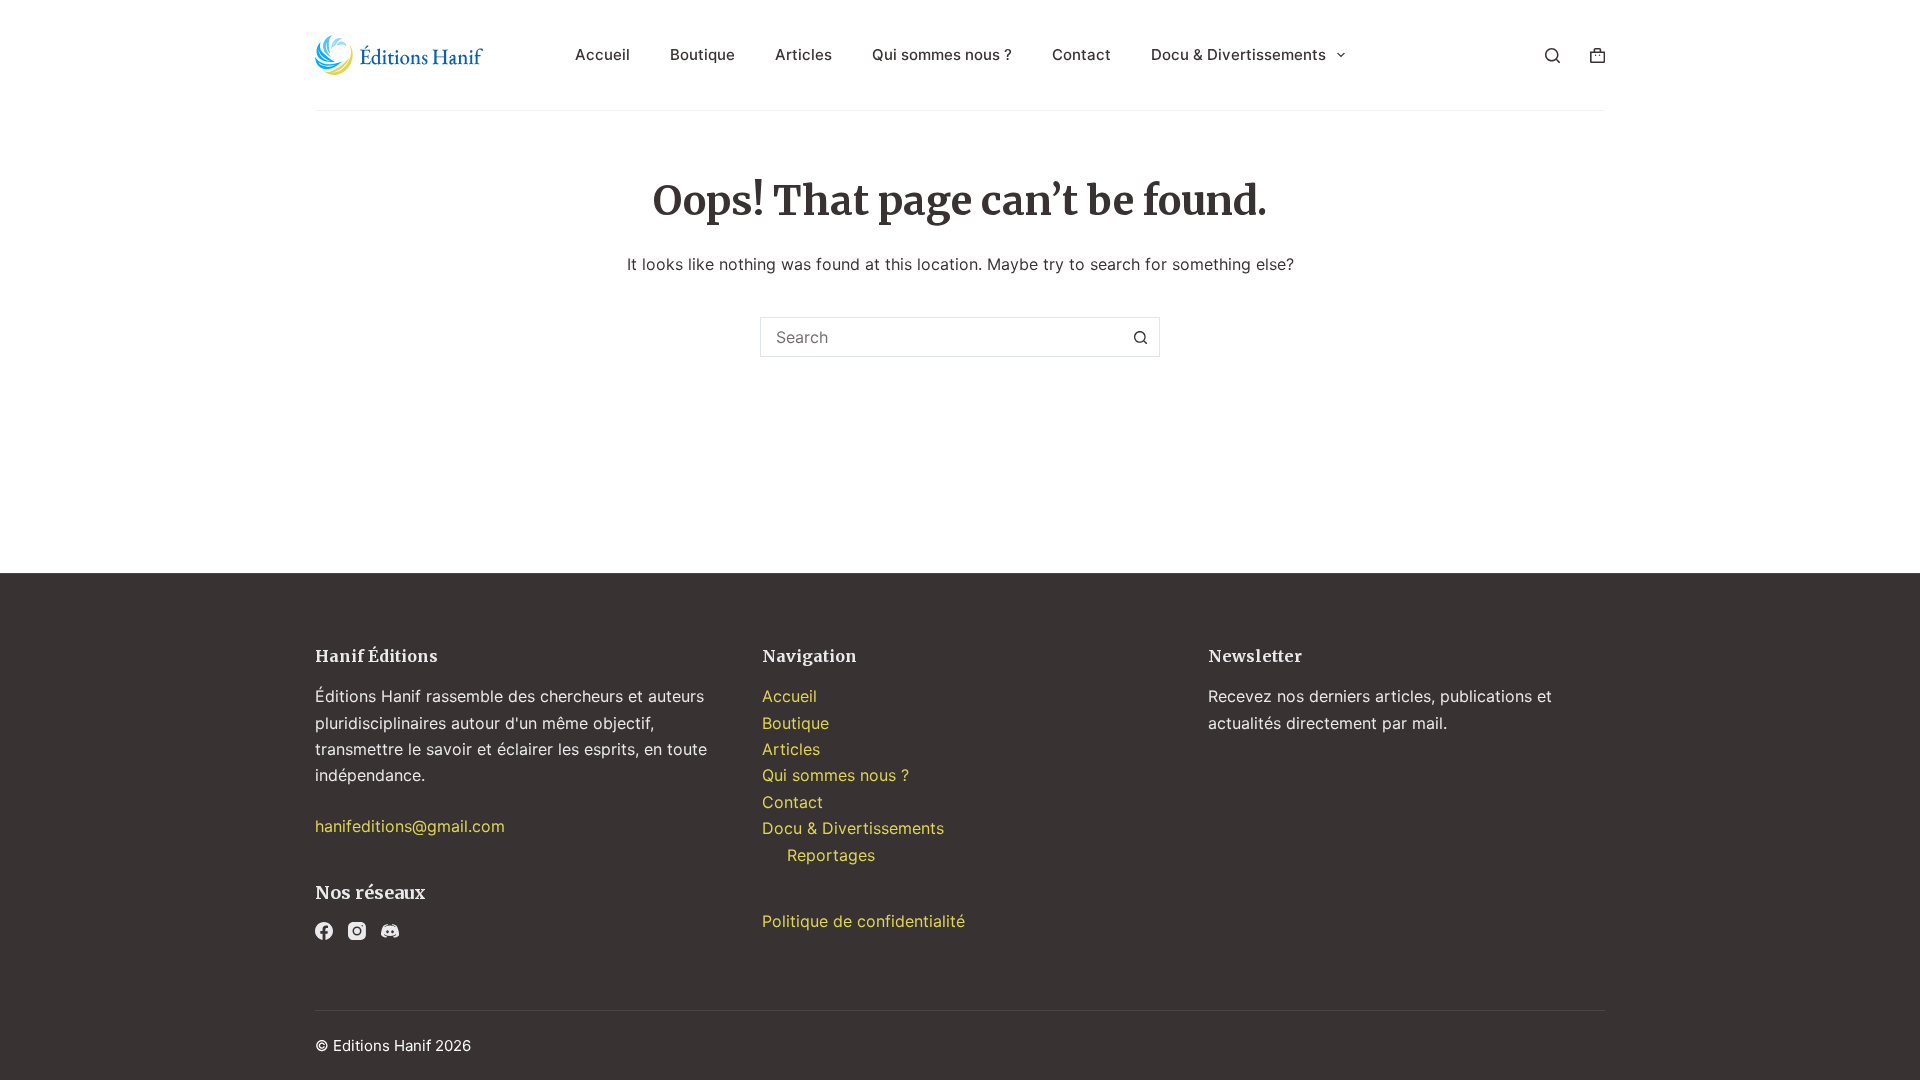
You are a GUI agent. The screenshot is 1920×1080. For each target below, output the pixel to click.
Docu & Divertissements (1238, 54)
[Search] (1552, 55)
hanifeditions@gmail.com (410, 826)
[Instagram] (357, 931)
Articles (803, 54)
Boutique (702, 54)
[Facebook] (324, 931)
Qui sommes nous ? (942, 54)
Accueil (602, 54)
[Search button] (1140, 337)
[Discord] (390, 931)
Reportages (831, 855)
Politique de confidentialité (863, 921)
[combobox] (941, 337)
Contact (1081, 54)
